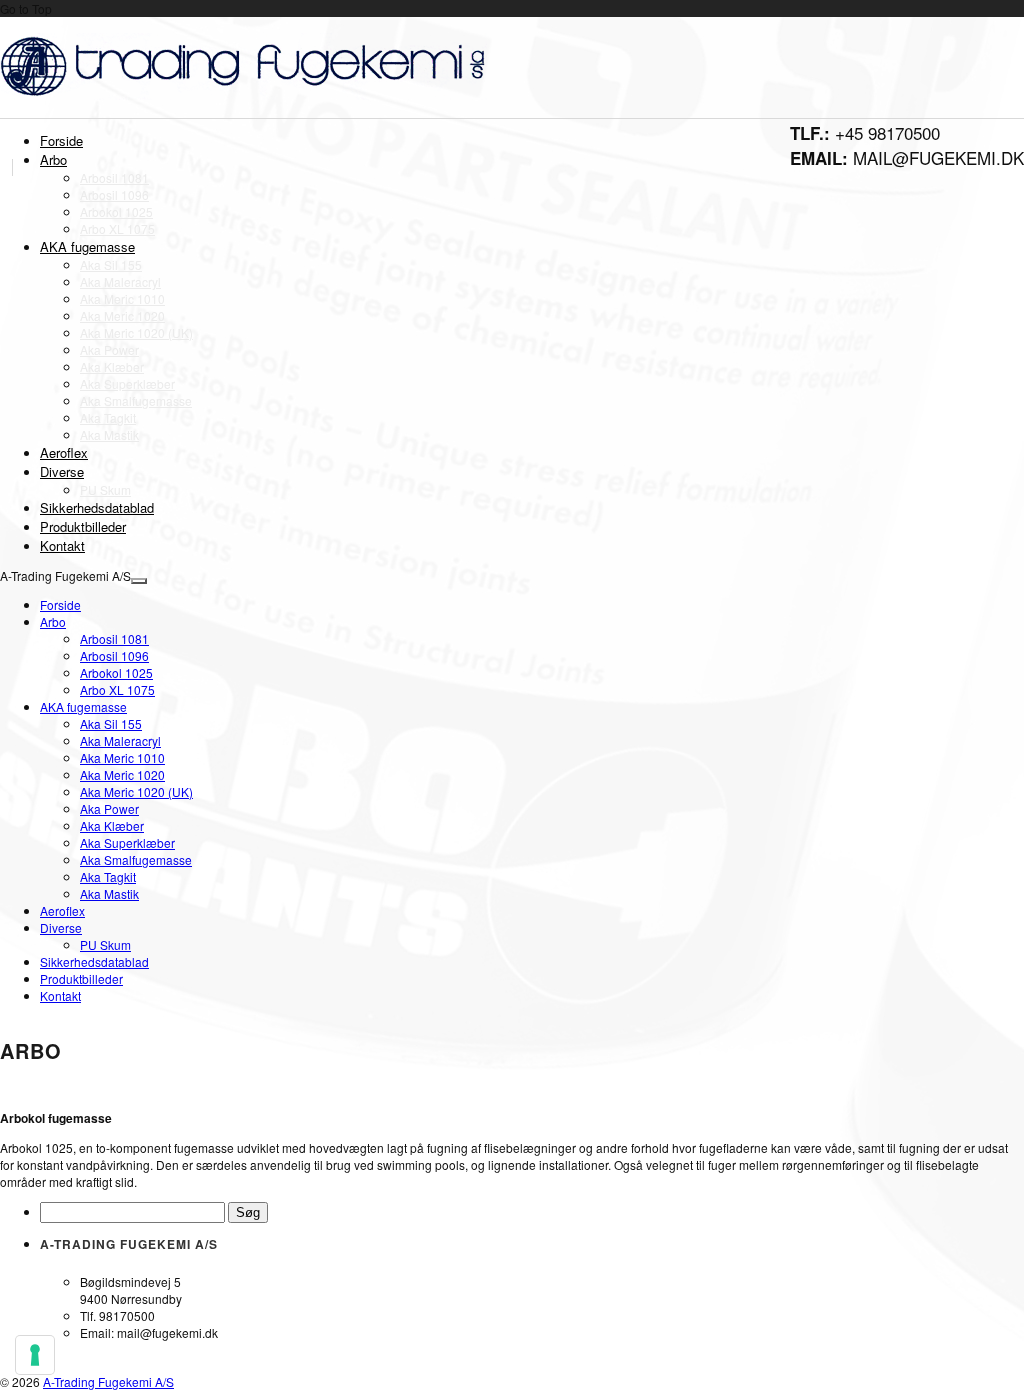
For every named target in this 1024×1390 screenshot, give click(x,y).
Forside (61, 140)
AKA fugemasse (87, 246)
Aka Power (109, 349)
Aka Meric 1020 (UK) (136, 332)
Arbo (53, 159)
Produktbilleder (83, 526)
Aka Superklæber (127, 383)
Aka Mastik (109, 434)
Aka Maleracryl (120, 281)
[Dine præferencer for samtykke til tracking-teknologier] (35, 1355)
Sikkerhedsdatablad (97, 507)
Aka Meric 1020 (122, 315)
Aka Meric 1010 (122, 298)
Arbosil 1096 (114, 194)
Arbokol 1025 (116, 211)
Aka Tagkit (108, 417)
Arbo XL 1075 (117, 228)
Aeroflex (64, 452)
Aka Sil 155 (111, 264)
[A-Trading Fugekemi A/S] (247, 94)
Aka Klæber (112, 366)
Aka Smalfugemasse (136, 400)
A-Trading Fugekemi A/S (108, 1381)
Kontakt (62, 545)
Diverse (62, 471)
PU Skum (105, 489)
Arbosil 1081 (114, 177)
